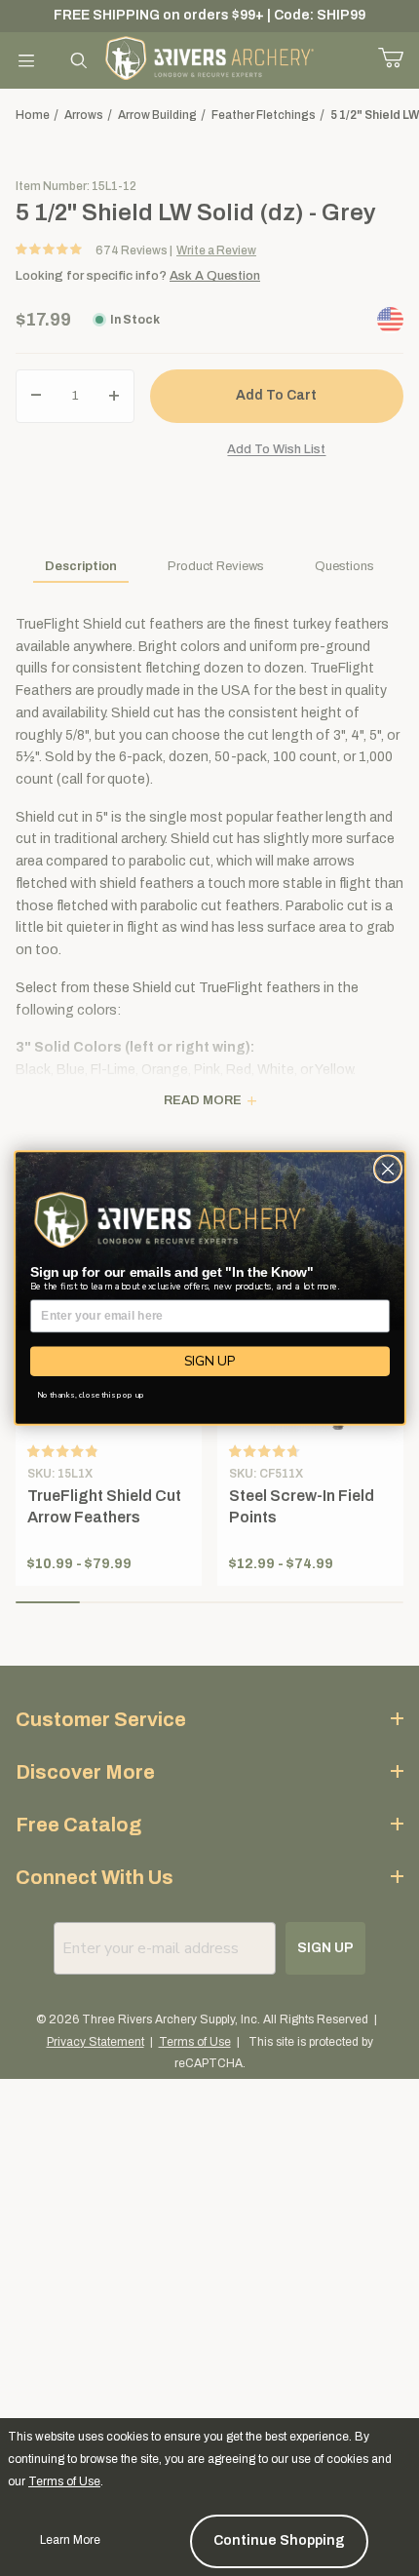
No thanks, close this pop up (90, 1395)
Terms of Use (64, 2481)
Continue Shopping (279, 2540)
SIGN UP (209, 1361)
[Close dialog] (387, 1169)
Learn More (70, 2540)
